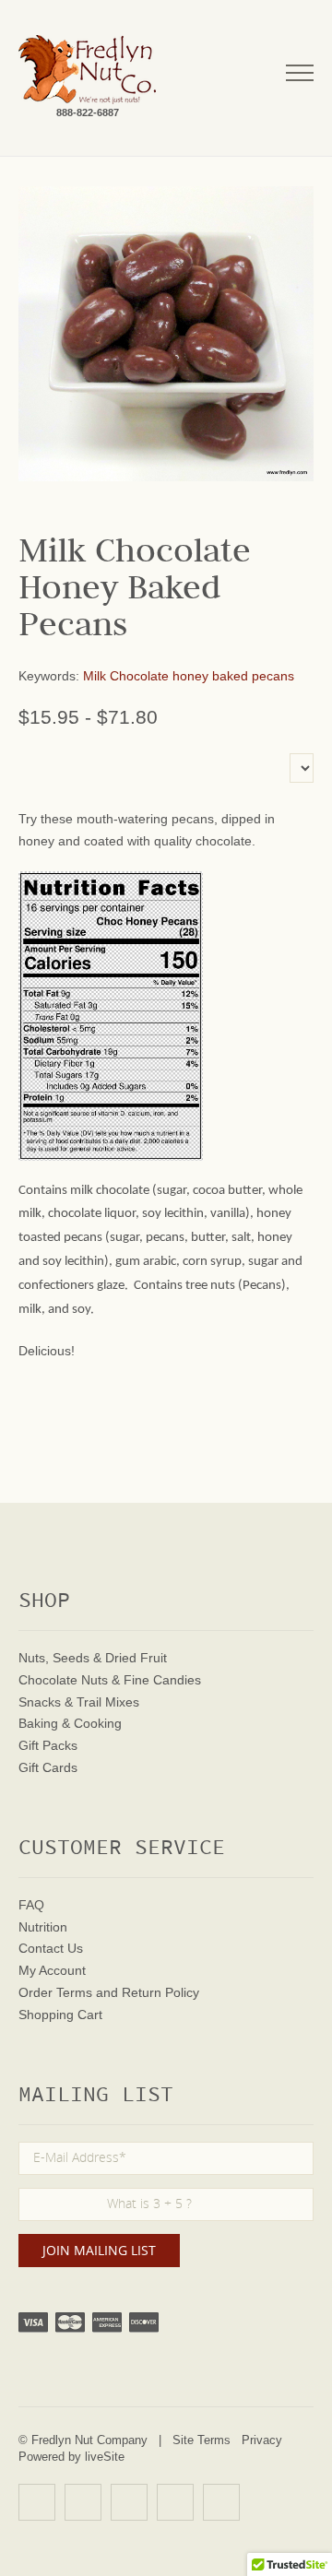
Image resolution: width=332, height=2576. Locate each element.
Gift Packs (48, 1745)
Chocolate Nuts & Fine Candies (110, 1680)
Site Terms (202, 2440)
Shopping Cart (60, 2015)
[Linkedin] (175, 2502)
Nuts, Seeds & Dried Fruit (93, 1658)
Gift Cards (48, 1767)
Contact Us (51, 1948)
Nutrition (43, 1927)
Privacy (262, 2440)
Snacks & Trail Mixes (79, 1702)
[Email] (221, 2502)
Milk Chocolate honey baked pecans (189, 676)
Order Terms (55, 1992)
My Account (52, 1970)
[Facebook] (83, 2502)
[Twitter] (129, 2502)
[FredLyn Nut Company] (87, 70)
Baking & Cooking (70, 1723)
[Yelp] (37, 2502)
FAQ (31, 1905)
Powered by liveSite (71, 2457)
